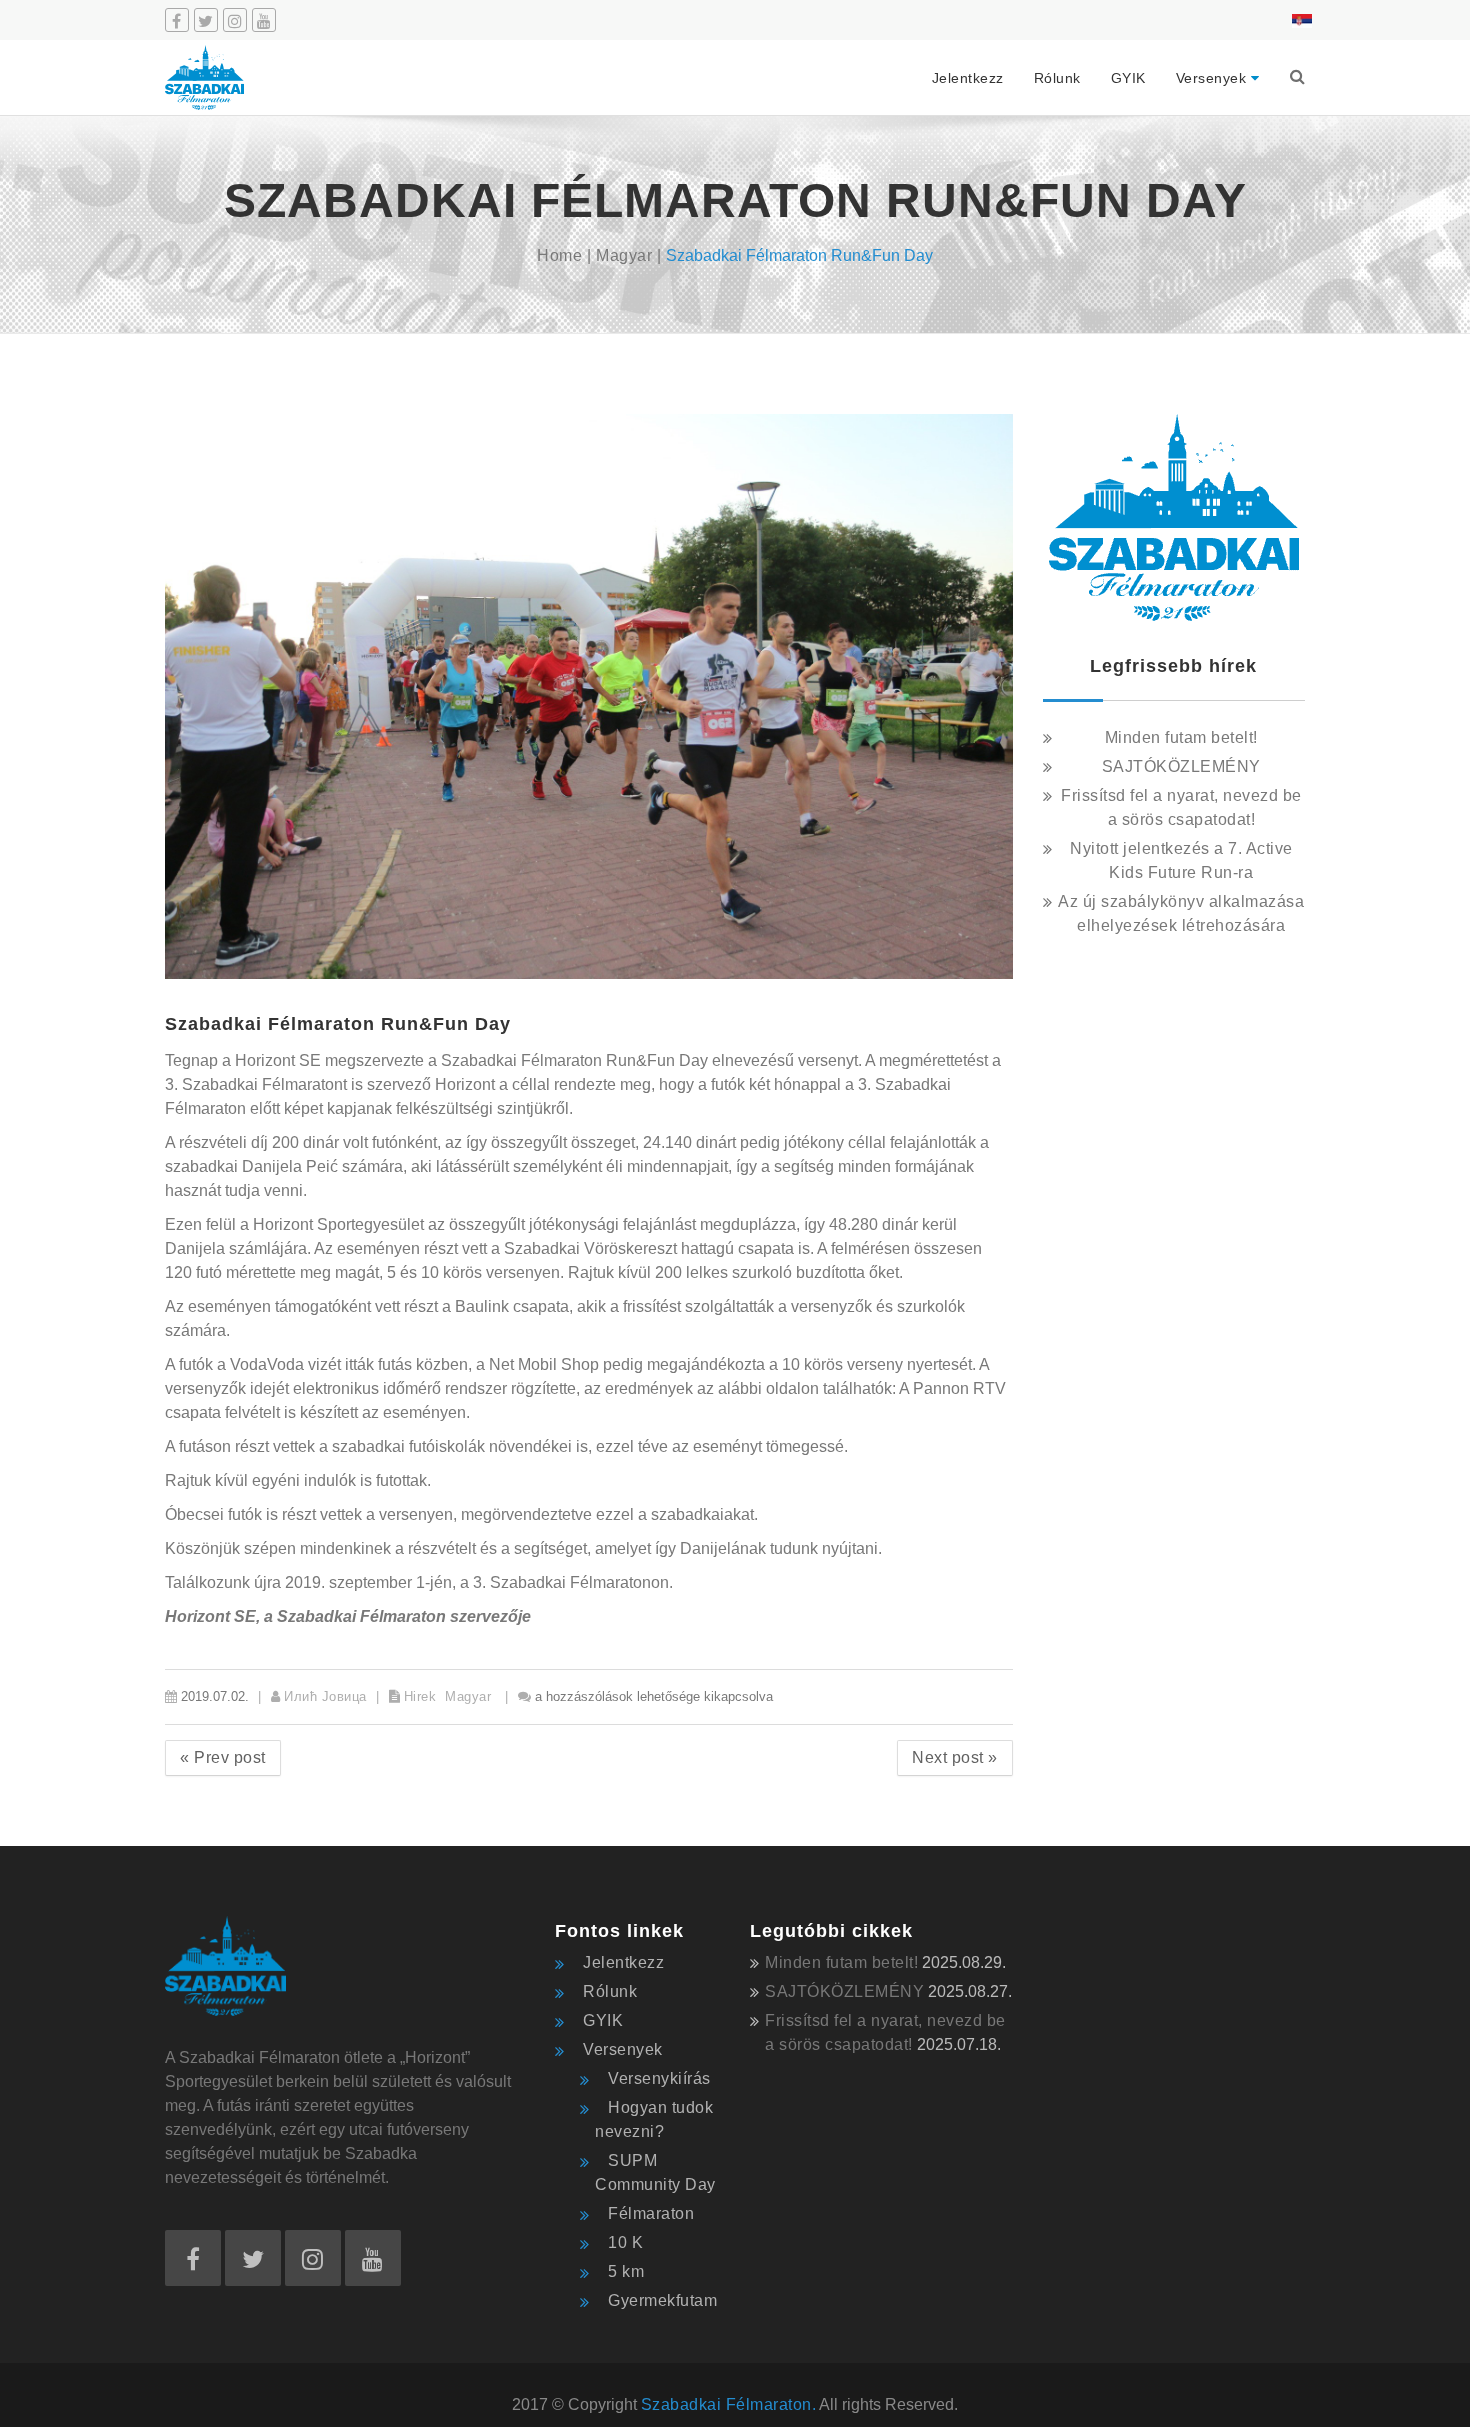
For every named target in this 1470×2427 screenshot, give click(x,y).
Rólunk (1057, 78)
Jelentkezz (968, 78)
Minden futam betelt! (1181, 737)
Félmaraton (651, 2213)
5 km (626, 2271)
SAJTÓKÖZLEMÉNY (1181, 766)
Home (559, 255)
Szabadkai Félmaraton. (729, 2404)
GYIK (1128, 78)
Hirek (420, 1696)
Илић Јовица (325, 1696)
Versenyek (1211, 78)
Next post (955, 1757)
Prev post (223, 1757)
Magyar (624, 255)
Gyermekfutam (662, 2300)
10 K (625, 2242)
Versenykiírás (659, 2078)
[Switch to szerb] (1297, 20)
